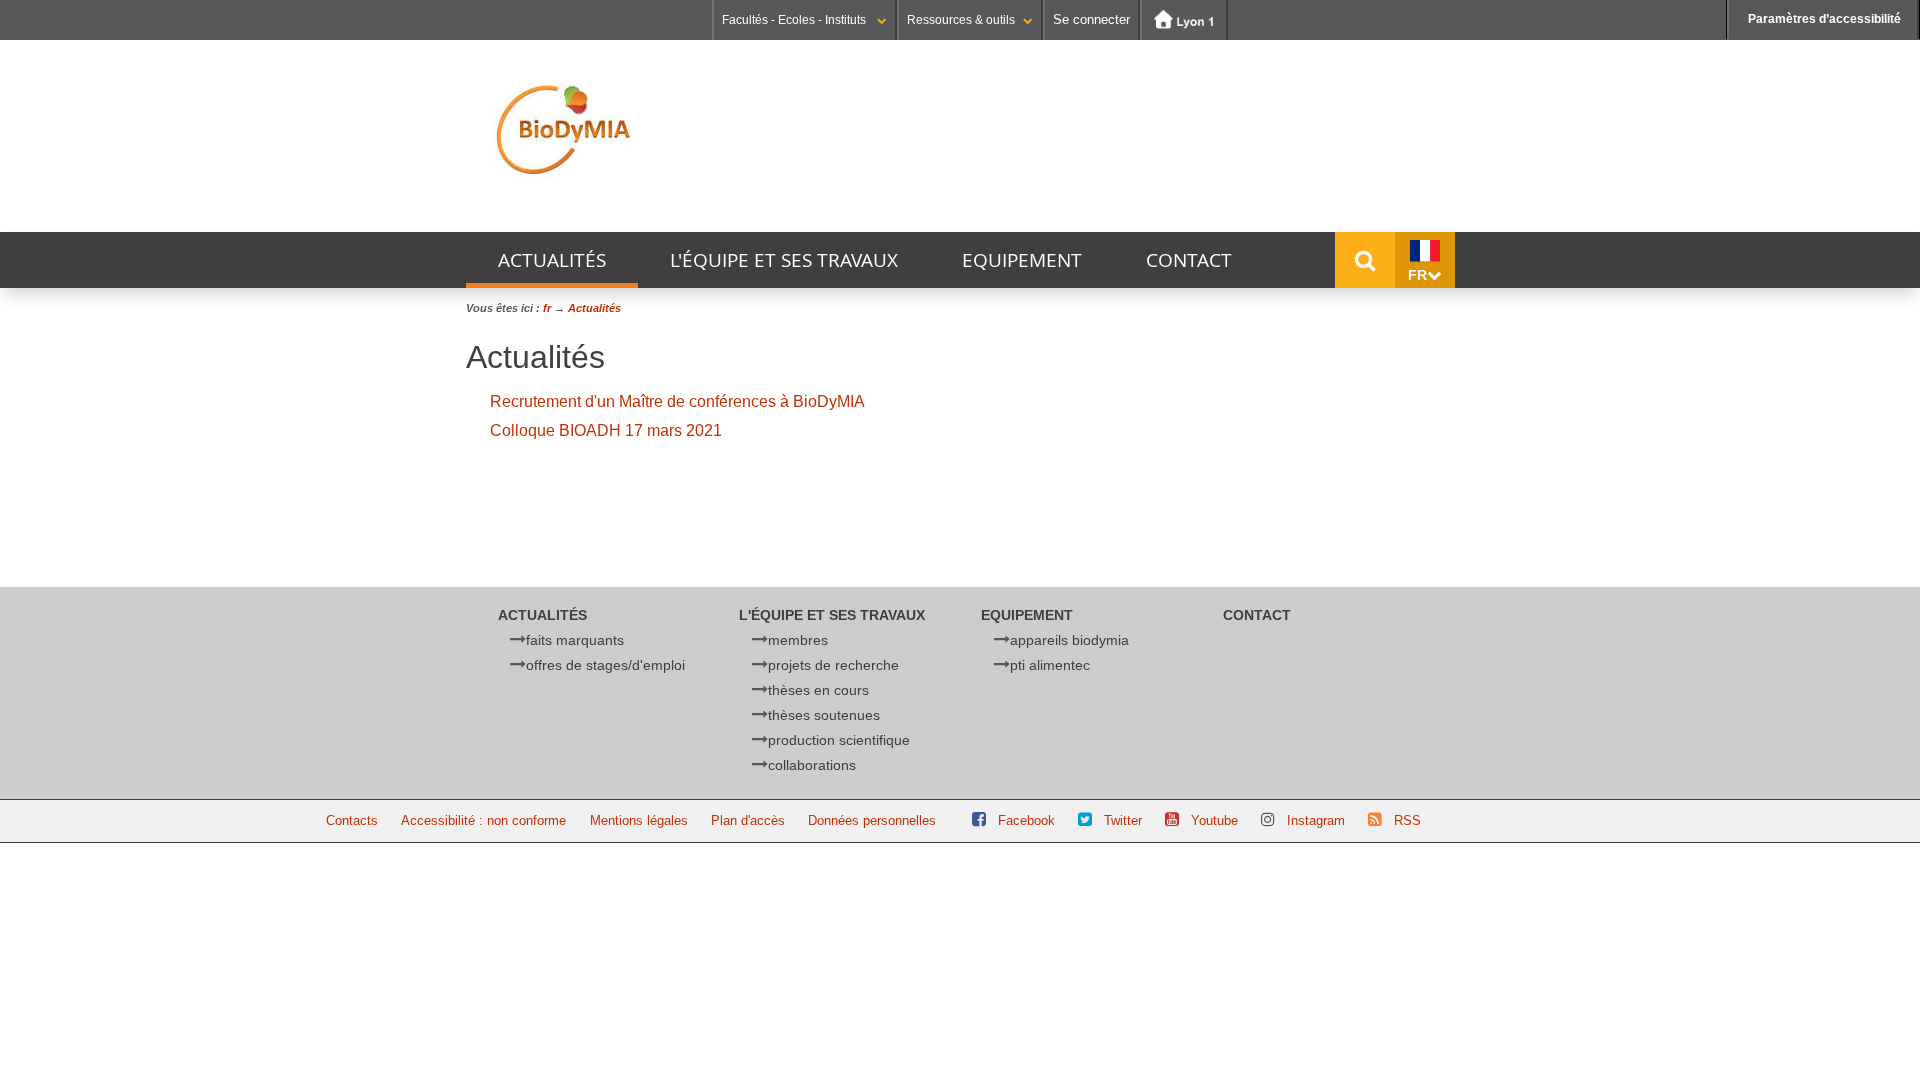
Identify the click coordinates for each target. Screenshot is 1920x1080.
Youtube (1214, 820)
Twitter (1123, 820)
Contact (1189, 260)
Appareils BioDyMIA (1069, 640)
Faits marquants (575, 640)
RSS (1407, 820)
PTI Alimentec (1050, 665)
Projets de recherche (833, 665)
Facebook (1026, 820)
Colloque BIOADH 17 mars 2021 (606, 430)
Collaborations (812, 765)
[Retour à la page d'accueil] (571, 130)
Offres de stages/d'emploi (605, 665)
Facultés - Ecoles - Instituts (795, 20)
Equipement (1022, 260)
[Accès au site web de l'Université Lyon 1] (1184, 20)
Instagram (1316, 820)
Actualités (552, 260)
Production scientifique (839, 740)
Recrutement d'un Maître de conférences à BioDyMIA (677, 401)
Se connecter (1091, 19)
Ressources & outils (961, 20)
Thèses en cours (818, 690)
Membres (798, 640)
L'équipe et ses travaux (784, 260)
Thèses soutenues (824, 715)
